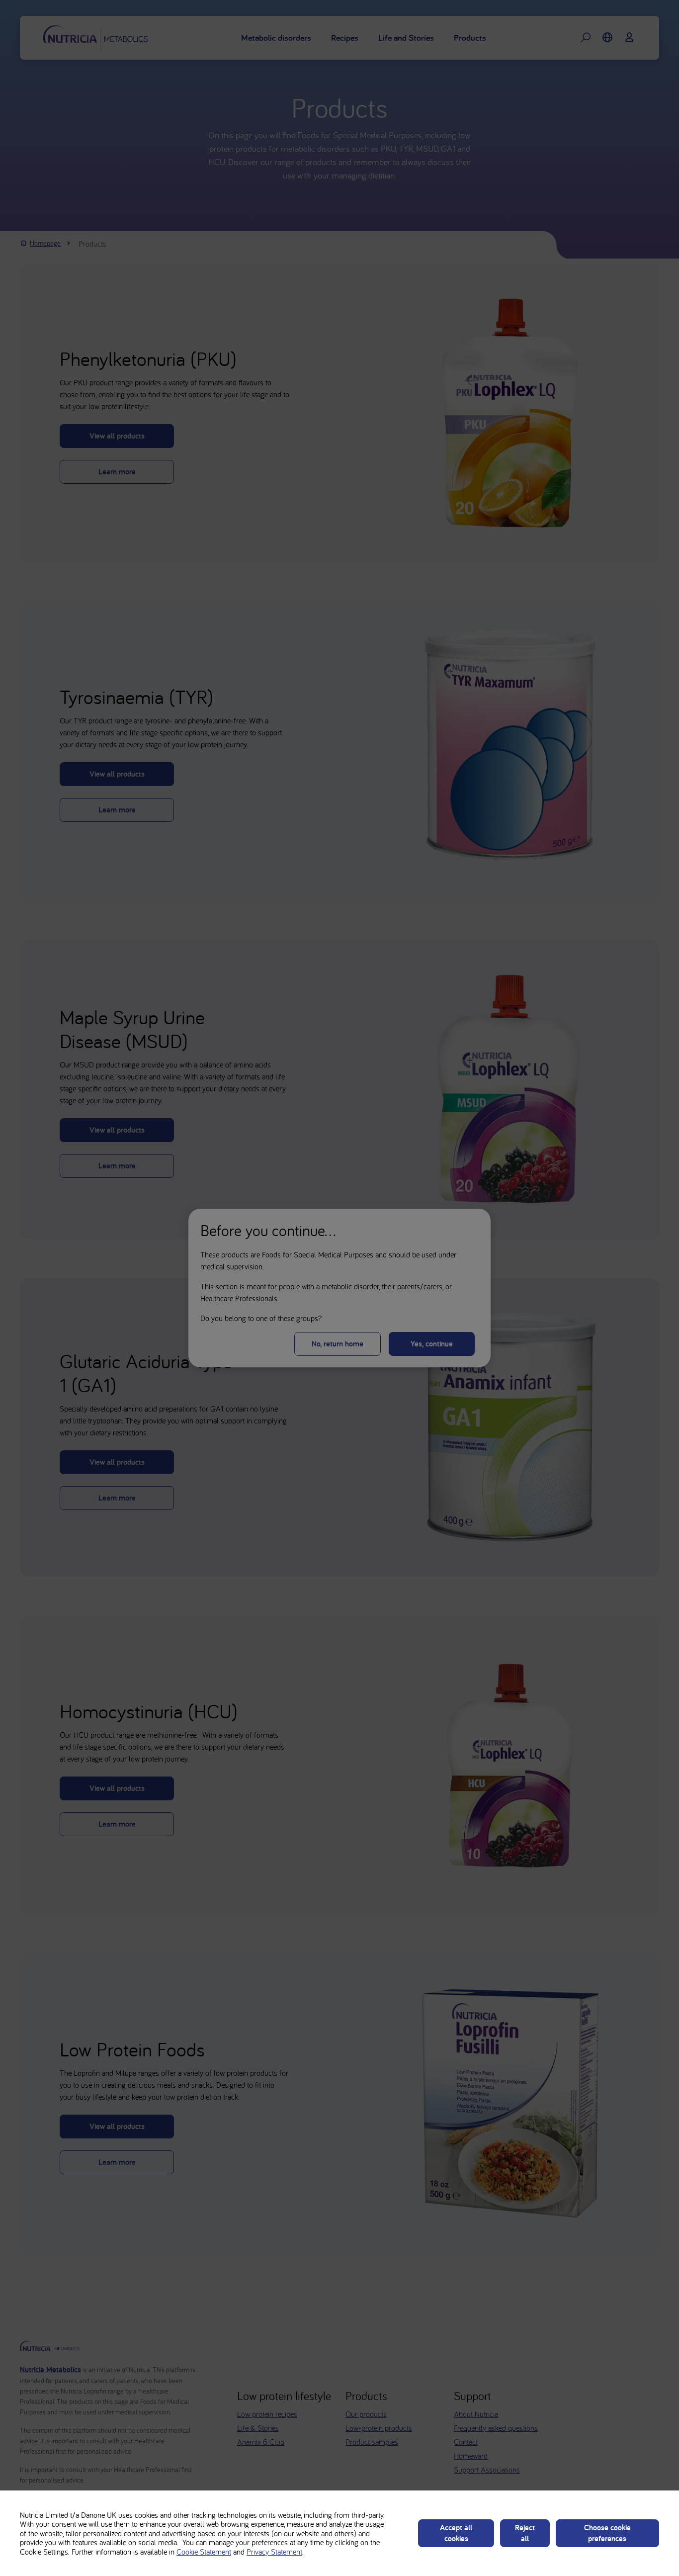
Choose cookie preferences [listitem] (607, 2533)
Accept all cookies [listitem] (456, 2533)
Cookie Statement (204, 2552)
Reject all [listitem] (525, 2533)
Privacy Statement (274, 2552)
